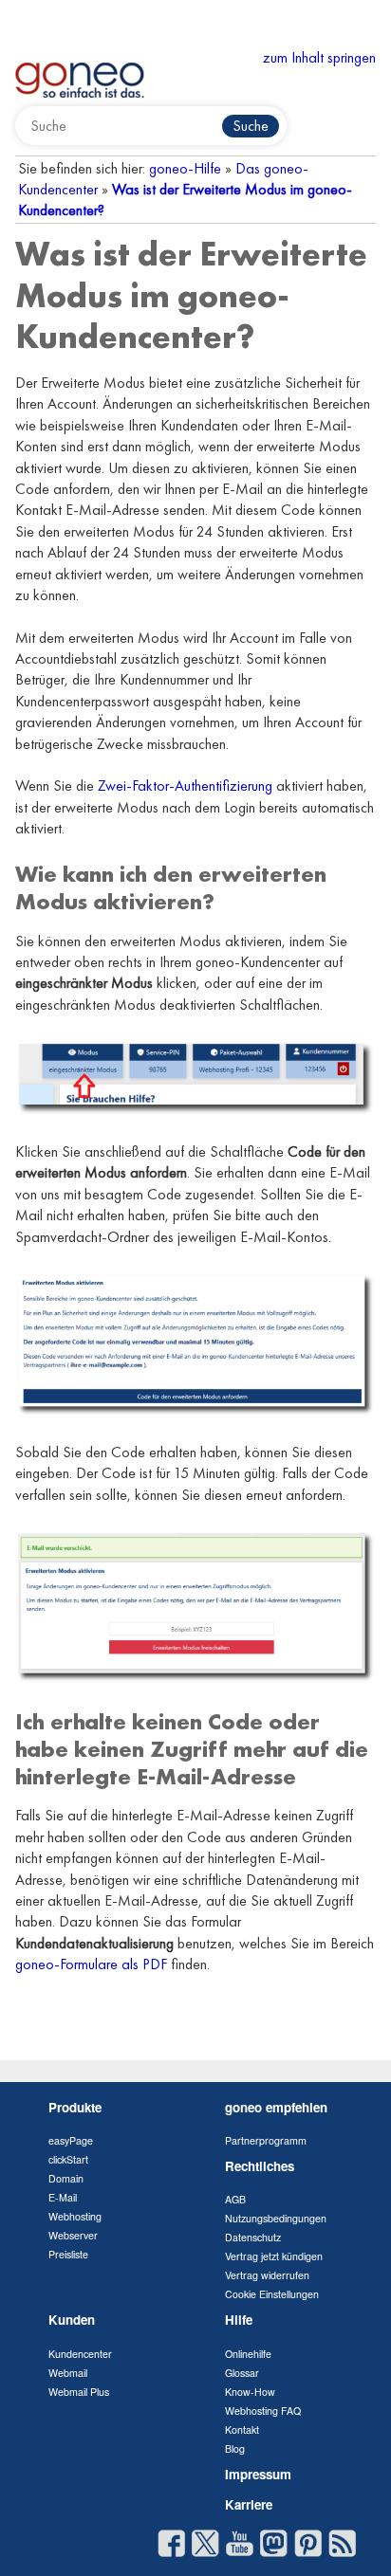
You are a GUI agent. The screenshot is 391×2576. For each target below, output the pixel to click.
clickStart (68, 2159)
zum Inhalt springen (319, 57)
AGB (235, 2199)
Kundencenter (80, 2354)
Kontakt (242, 2430)
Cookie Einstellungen (272, 2294)
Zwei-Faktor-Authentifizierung (185, 786)
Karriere (249, 2504)
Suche (251, 126)
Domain (66, 2178)
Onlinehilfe (248, 2354)
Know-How (250, 2392)
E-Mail (63, 2197)
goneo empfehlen (276, 2107)
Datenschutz (253, 2237)
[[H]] (81, 73)
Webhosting (75, 2216)
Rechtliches (260, 2166)
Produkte (75, 2107)
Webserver (73, 2235)
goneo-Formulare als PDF (91, 1964)
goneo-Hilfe (185, 168)
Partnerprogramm (266, 2140)
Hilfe (239, 2320)
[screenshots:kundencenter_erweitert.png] (195, 1077)
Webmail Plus (79, 2392)
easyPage (71, 2140)
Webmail (68, 2373)
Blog (235, 2448)
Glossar (242, 2373)
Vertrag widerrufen (267, 2275)
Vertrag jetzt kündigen (274, 2256)
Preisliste (68, 2254)
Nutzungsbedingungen (276, 2218)
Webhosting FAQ (263, 2411)
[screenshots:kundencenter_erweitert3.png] (195, 1605)
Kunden (72, 2320)
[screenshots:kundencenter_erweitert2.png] (195, 1343)
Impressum (258, 2474)
